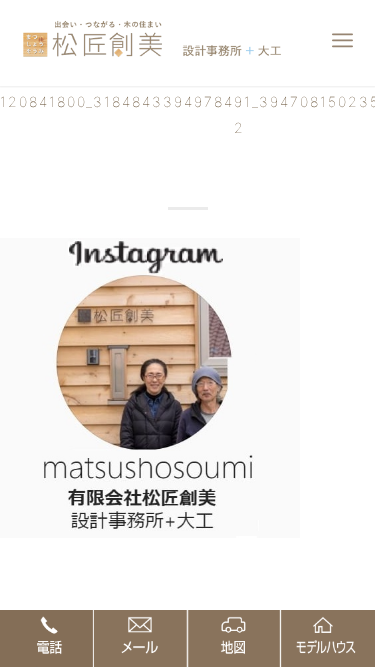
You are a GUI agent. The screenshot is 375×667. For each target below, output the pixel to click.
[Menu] (342, 40)
